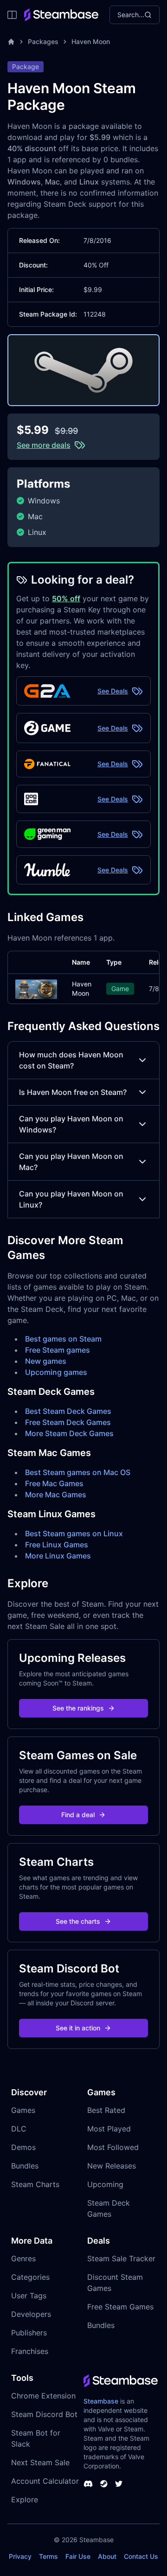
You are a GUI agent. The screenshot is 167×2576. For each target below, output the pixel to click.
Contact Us (141, 2556)
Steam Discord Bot (44, 2414)
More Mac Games (56, 1495)
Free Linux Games (57, 1545)
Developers (31, 2314)
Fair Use (78, 2556)
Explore (25, 2500)
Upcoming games (56, 1372)
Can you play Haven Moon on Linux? (71, 1199)
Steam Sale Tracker (121, 2258)
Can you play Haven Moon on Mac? (71, 1162)
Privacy (20, 2556)
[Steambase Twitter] (119, 2484)
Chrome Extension (43, 2396)
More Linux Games (58, 1556)
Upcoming (105, 2184)
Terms (48, 2556)
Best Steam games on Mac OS (78, 1472)
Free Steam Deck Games (68, 1422)
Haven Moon (91, 41)
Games (23, 2110)
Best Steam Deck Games (68, 1411)
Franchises (30, 2351)
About (107, 2556)
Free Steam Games (120, 2307)
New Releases (112, 2166)
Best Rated (106, 2110)
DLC (19, 2129)
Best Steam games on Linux (74, 1533)
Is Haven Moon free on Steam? (73, 1092)
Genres (23, 2258)
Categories (30, 2277)
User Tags (29, 2296)
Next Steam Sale (40, 2462)
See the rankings (78, 1708)
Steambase (101, 2401)
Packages (43, 41)
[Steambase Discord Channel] (88, 2484)
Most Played (109, 2129)
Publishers (29, 2333)
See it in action (78, 2028)
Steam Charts (35, 2184)
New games (46, 1361)
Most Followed (113, 2147)
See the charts (78, 1921)
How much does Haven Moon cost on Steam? (71, 1060)
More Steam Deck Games (69, 1433)
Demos (23, 2147)
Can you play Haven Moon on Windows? (71, 1124)
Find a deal (78, 1815)
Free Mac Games (54, 1483)
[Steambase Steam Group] (104, 2484)
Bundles (25, 2166)
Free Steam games (58, 1350)
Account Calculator (45, 2481)
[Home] (11, 42)
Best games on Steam (63, 1339)
